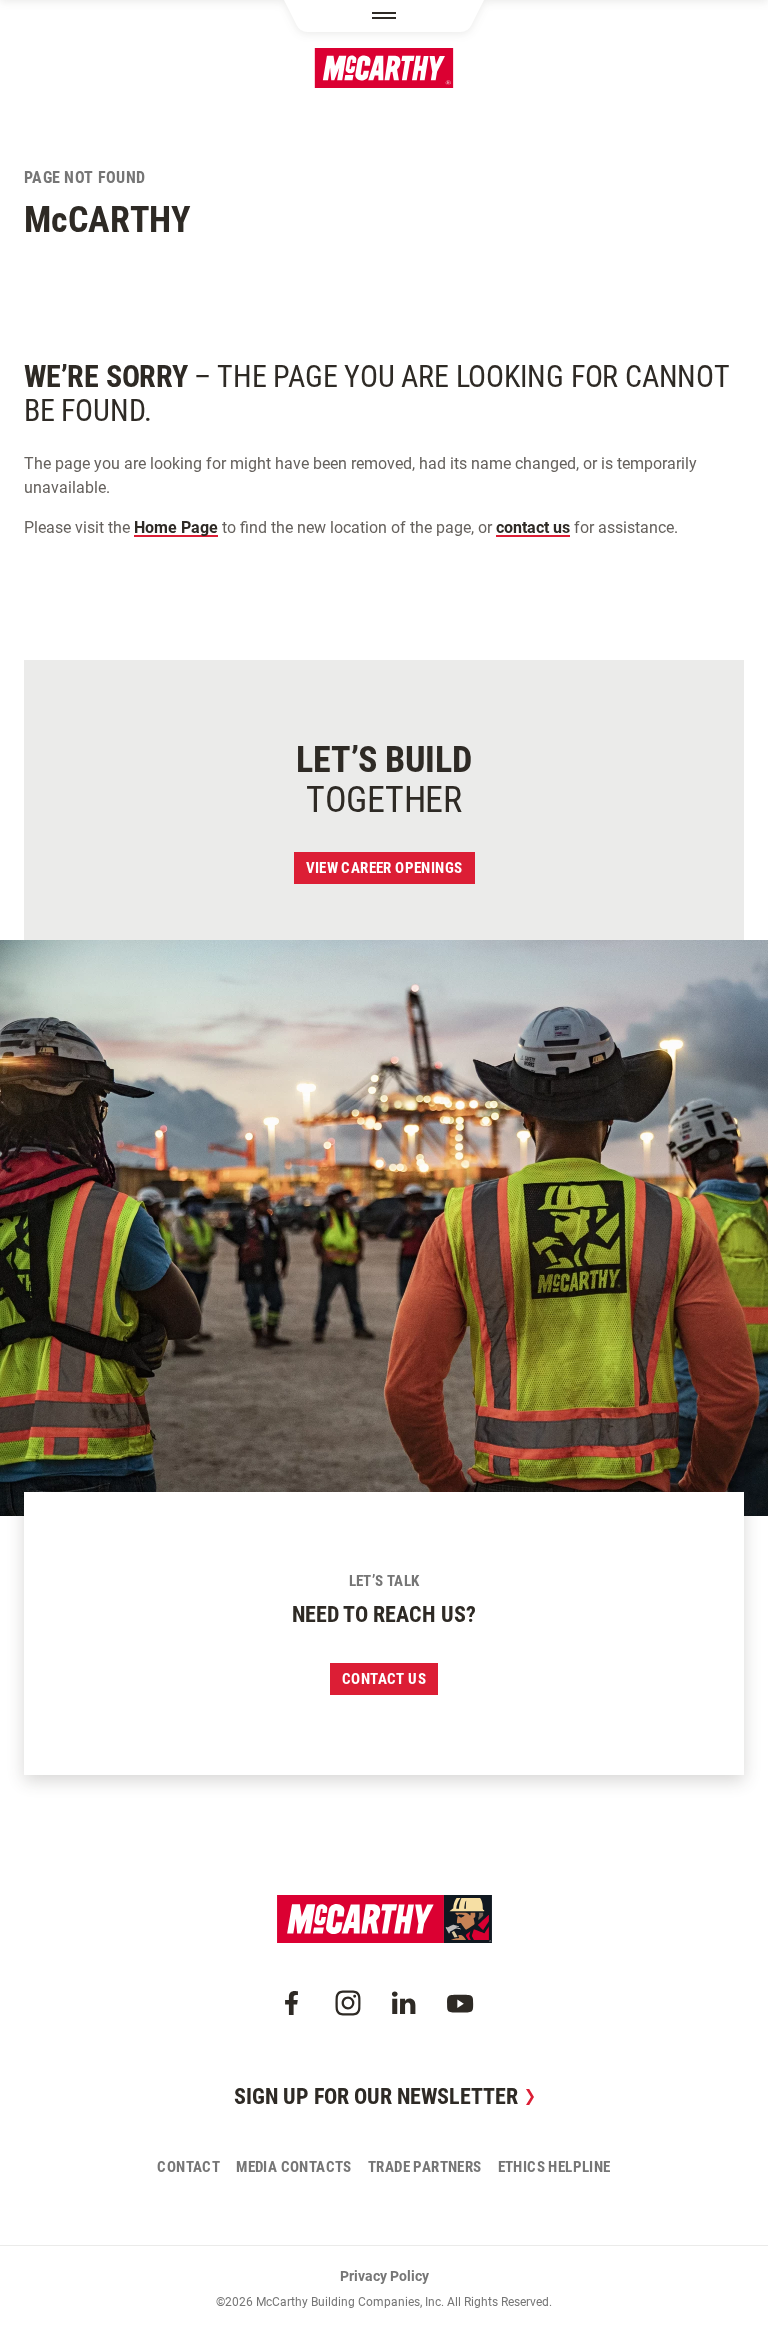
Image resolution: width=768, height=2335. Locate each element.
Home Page (176, 527)
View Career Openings (384, 868)
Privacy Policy (384, 2276)
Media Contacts (294, 2167)
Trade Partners (425, 2167)
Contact (188, 2167)
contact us (533, 527)
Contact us (384, 1679)
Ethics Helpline (554, 2167)
